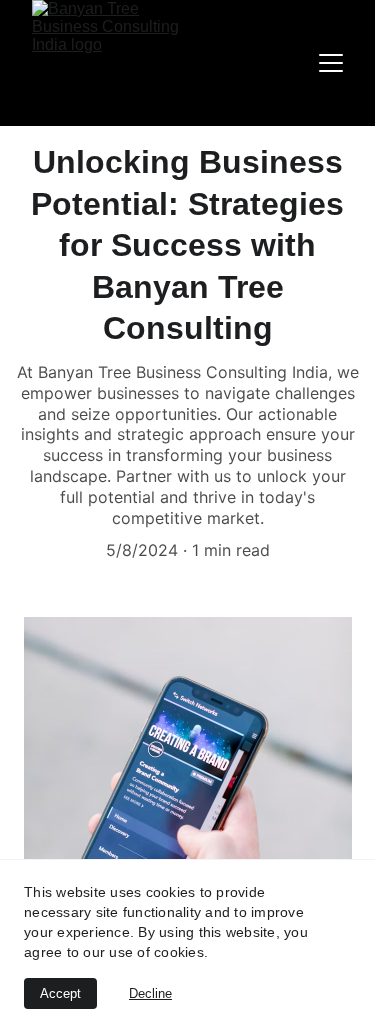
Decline (150, 993)
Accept (60, 993)
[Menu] (331, 63)
